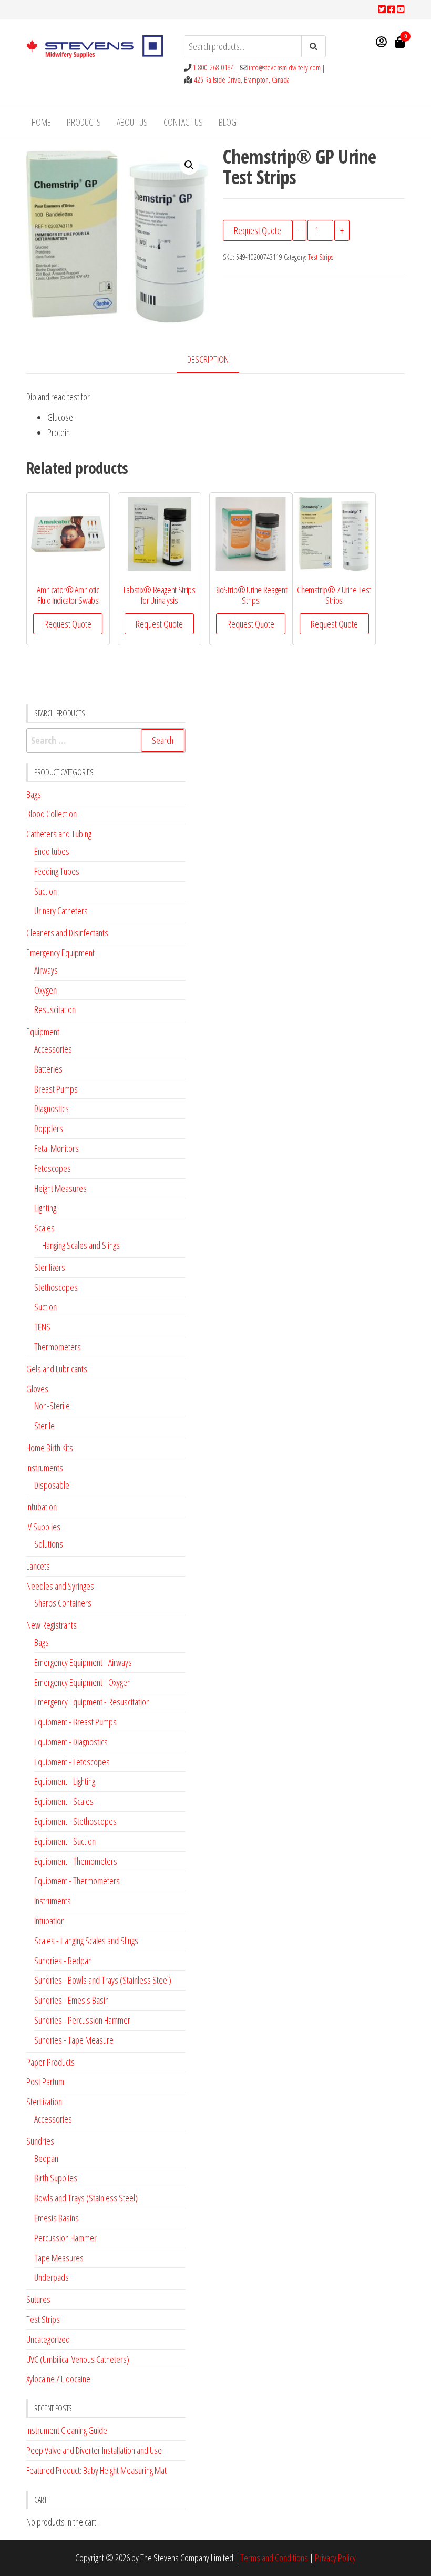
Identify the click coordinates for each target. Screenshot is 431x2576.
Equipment (43, 1032)
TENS (42, 1327)
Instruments (45, 1468)
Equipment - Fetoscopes (72, 1762)
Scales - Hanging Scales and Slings (86, 1941)
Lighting (45, 1208)
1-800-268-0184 (213, 68)
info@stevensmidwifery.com (285, 68)
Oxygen (45, 990)
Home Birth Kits (50, 1448)
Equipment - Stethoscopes (75, 1821)
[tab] (216, 360)
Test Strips (321, 257)
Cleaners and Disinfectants (67, 933)
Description (208, 359)
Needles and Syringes (60, 1586)
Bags (34, 794)
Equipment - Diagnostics (71, 1742)
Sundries (40, 2141)
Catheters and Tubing (59, 834)
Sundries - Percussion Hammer (82, 2020)
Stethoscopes (56, 1287)
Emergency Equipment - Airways (83, 1662)
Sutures (38, 2299)
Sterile (44, 1426)
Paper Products (50, 2062)
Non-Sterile (52, 1406)
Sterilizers (50, 1267)
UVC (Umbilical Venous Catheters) (78, 2359)
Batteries (48, 1069)
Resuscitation (55, 1009)
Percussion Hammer (65, 2238)
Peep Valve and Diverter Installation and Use (94, 2450)
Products (84, 122)
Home (41, 122)
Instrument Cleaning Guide (67, 2430)
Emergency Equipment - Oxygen (83, 1682)
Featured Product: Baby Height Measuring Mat (96, 2470)
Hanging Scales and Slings (81, 1245)
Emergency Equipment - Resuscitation (92, 1702)
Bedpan (46, 2158)
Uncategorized (48, 2339)
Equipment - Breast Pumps (75, 1722)
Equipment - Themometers (76, 1861)
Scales (44, 1228)
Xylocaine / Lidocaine (58, 2379)
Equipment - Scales (64, 1801)
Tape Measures (59, 2258)
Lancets (38, 1566)
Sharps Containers (63, 1603)
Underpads (52, 2277)
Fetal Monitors (57, 1148)
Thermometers (58, 1347)
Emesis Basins (57, 2218)
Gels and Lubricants (57, 1369)
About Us (132, 122)
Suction (45, 891)
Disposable (52, 1485)
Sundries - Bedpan (63, 1961)
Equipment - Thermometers (77, 1881)
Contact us (183, 122)
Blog (228, 122)
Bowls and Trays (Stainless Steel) (86, 2198)
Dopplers (49, 1128)
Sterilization (44, 2102)
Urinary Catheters (61, 911)
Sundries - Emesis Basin (71, 2000)
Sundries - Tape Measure (74, 2040)
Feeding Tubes (57, 871)
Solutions (49, 1544)
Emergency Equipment (60, 953)
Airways (46, 970)
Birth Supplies (56, 2178)
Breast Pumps (56, 1089)
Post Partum (45, 2082)
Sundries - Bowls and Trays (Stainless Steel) (103, 1980)
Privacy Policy (335, 2558)
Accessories (53, 1049)
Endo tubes (52, 851)
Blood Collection (52, 814)
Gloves (37, 1389)
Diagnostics (52, 1108)
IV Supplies (43, 1527)
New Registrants (52, 1625)
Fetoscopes (53, 1168)
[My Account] (381, 42)
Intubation (42, 1507)
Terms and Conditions (274, 2558)
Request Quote (258, 230)
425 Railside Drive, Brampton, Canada (242, 80)
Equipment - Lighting (65, 1781)
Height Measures (60, 1188)
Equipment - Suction (65, 1841)
